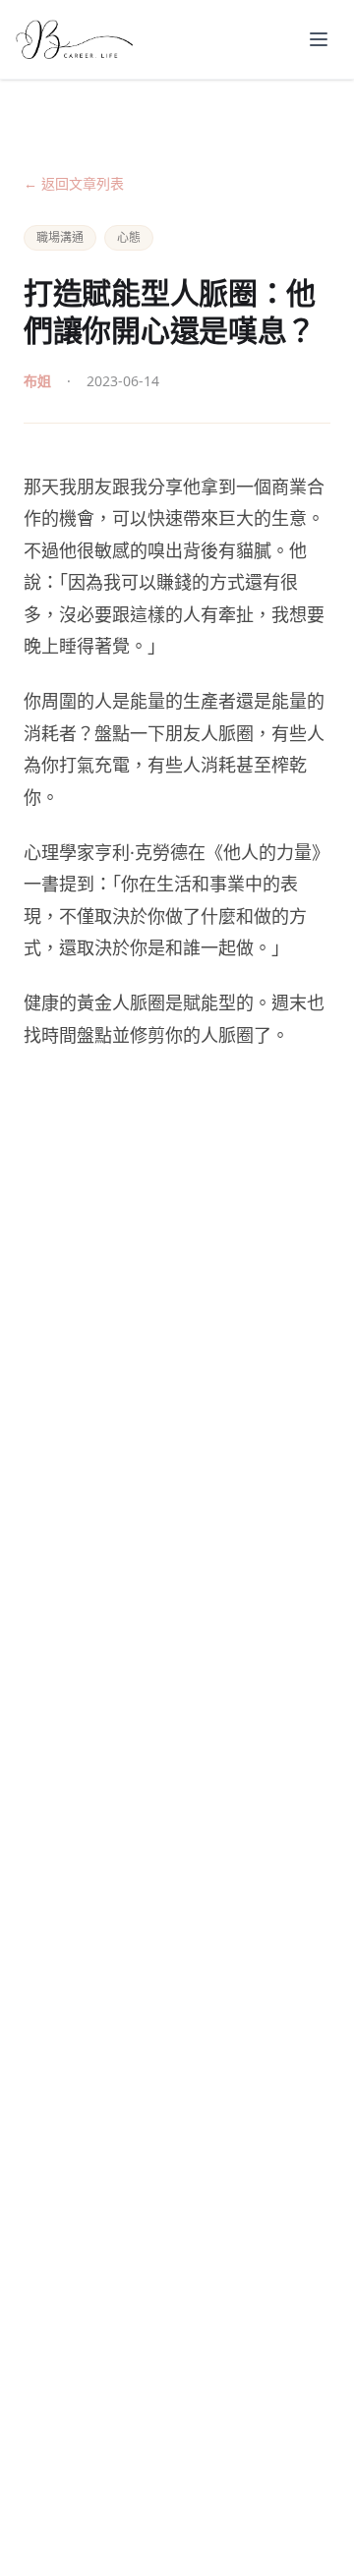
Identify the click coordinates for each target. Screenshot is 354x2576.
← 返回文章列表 (74, 183)
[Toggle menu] (319, 39)
